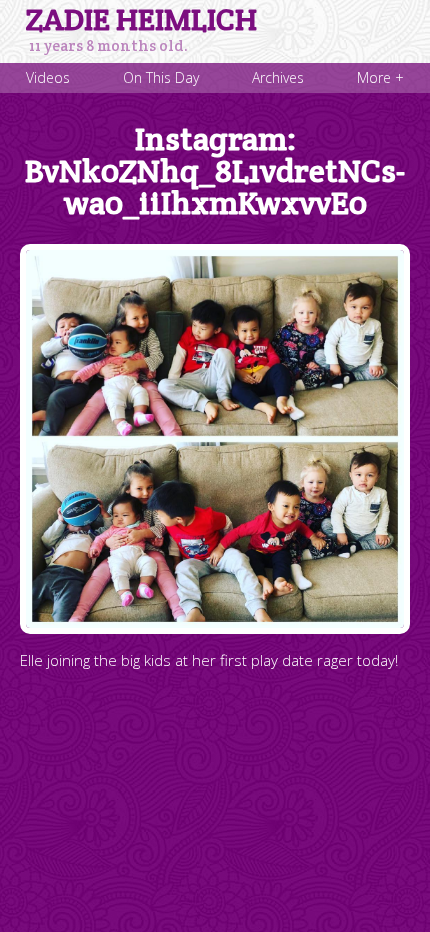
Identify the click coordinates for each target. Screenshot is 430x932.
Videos (48, 77)
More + (380, 77)
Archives (278, 77)
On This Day (161, 77)
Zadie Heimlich (141, 20)
